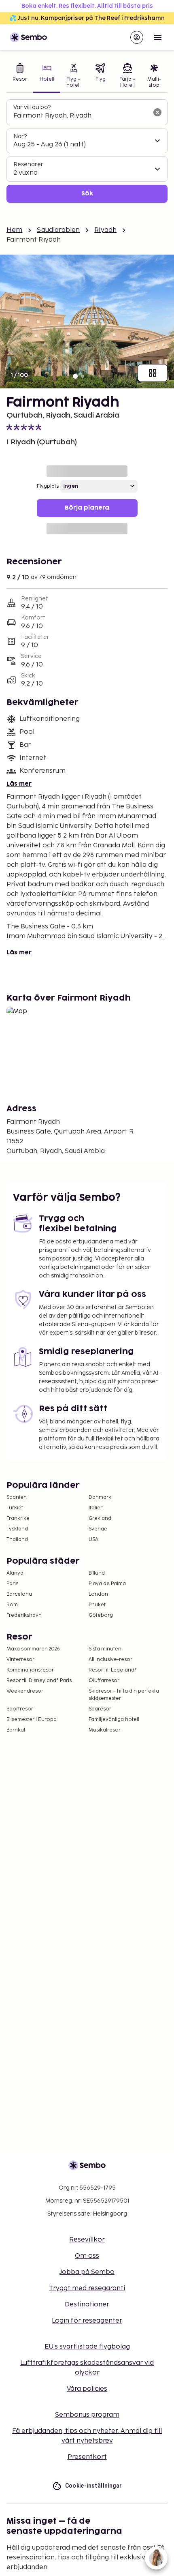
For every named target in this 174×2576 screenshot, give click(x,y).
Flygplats (48, 486)
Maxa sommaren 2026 (33, 1649)
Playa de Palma (107, 1584)
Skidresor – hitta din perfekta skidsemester (124, 1695)
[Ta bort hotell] (157, 112)
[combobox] (81, 116)
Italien (96, 1508)
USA (93, 1540)
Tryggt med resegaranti (87, 2288)
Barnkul (16, 1730)
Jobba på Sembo (87, 2272)
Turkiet (15, 1508)
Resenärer (28, 164)
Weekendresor (25, 1691)
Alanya (15, 1573)
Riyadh (105, 230)
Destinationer (87, 2305)
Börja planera (87, 508)
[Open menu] (158, 37)
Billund (97, 1573)
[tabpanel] (87, 151)
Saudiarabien (58, 230)
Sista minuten (105, 1649)
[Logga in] (137, 37)
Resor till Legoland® (113, 1670)
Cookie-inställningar (94, 2486)
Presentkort (87, 2457)
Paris (12, 1584)
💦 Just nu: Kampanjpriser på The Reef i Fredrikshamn (87, 18)
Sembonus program (87, 2415)
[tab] (20, 76)
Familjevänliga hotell (114, 1720)
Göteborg (101, 1615)
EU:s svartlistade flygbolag (87, 2347)
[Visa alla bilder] (153, 373)
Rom (12, 1605)
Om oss (87, 2256)
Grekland (100, 1518)
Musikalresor (105, 1730)
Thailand (17, 1540)
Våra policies (87, 2389)
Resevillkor (87, 2240)
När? (20, 136)
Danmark (100, 1497)
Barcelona (19, 1594)
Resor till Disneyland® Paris (39, 1681)
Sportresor (20, 1709)
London (98, 1594)
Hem (14, 230)
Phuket (97, 1605)
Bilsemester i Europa (32, 1720)
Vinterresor (20, 1660)
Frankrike (18, 1518)
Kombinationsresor (30, 1670)
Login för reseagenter (87, 2321)
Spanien (17, 1497)
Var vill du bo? (32, 107)
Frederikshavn (24, 1615)
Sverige (98, 1529)
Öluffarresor (104, 1681)
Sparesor (100, 1709)
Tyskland (17, 1529)
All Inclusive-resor (110, 1660)
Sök (87, 194)
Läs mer (19, 784)
